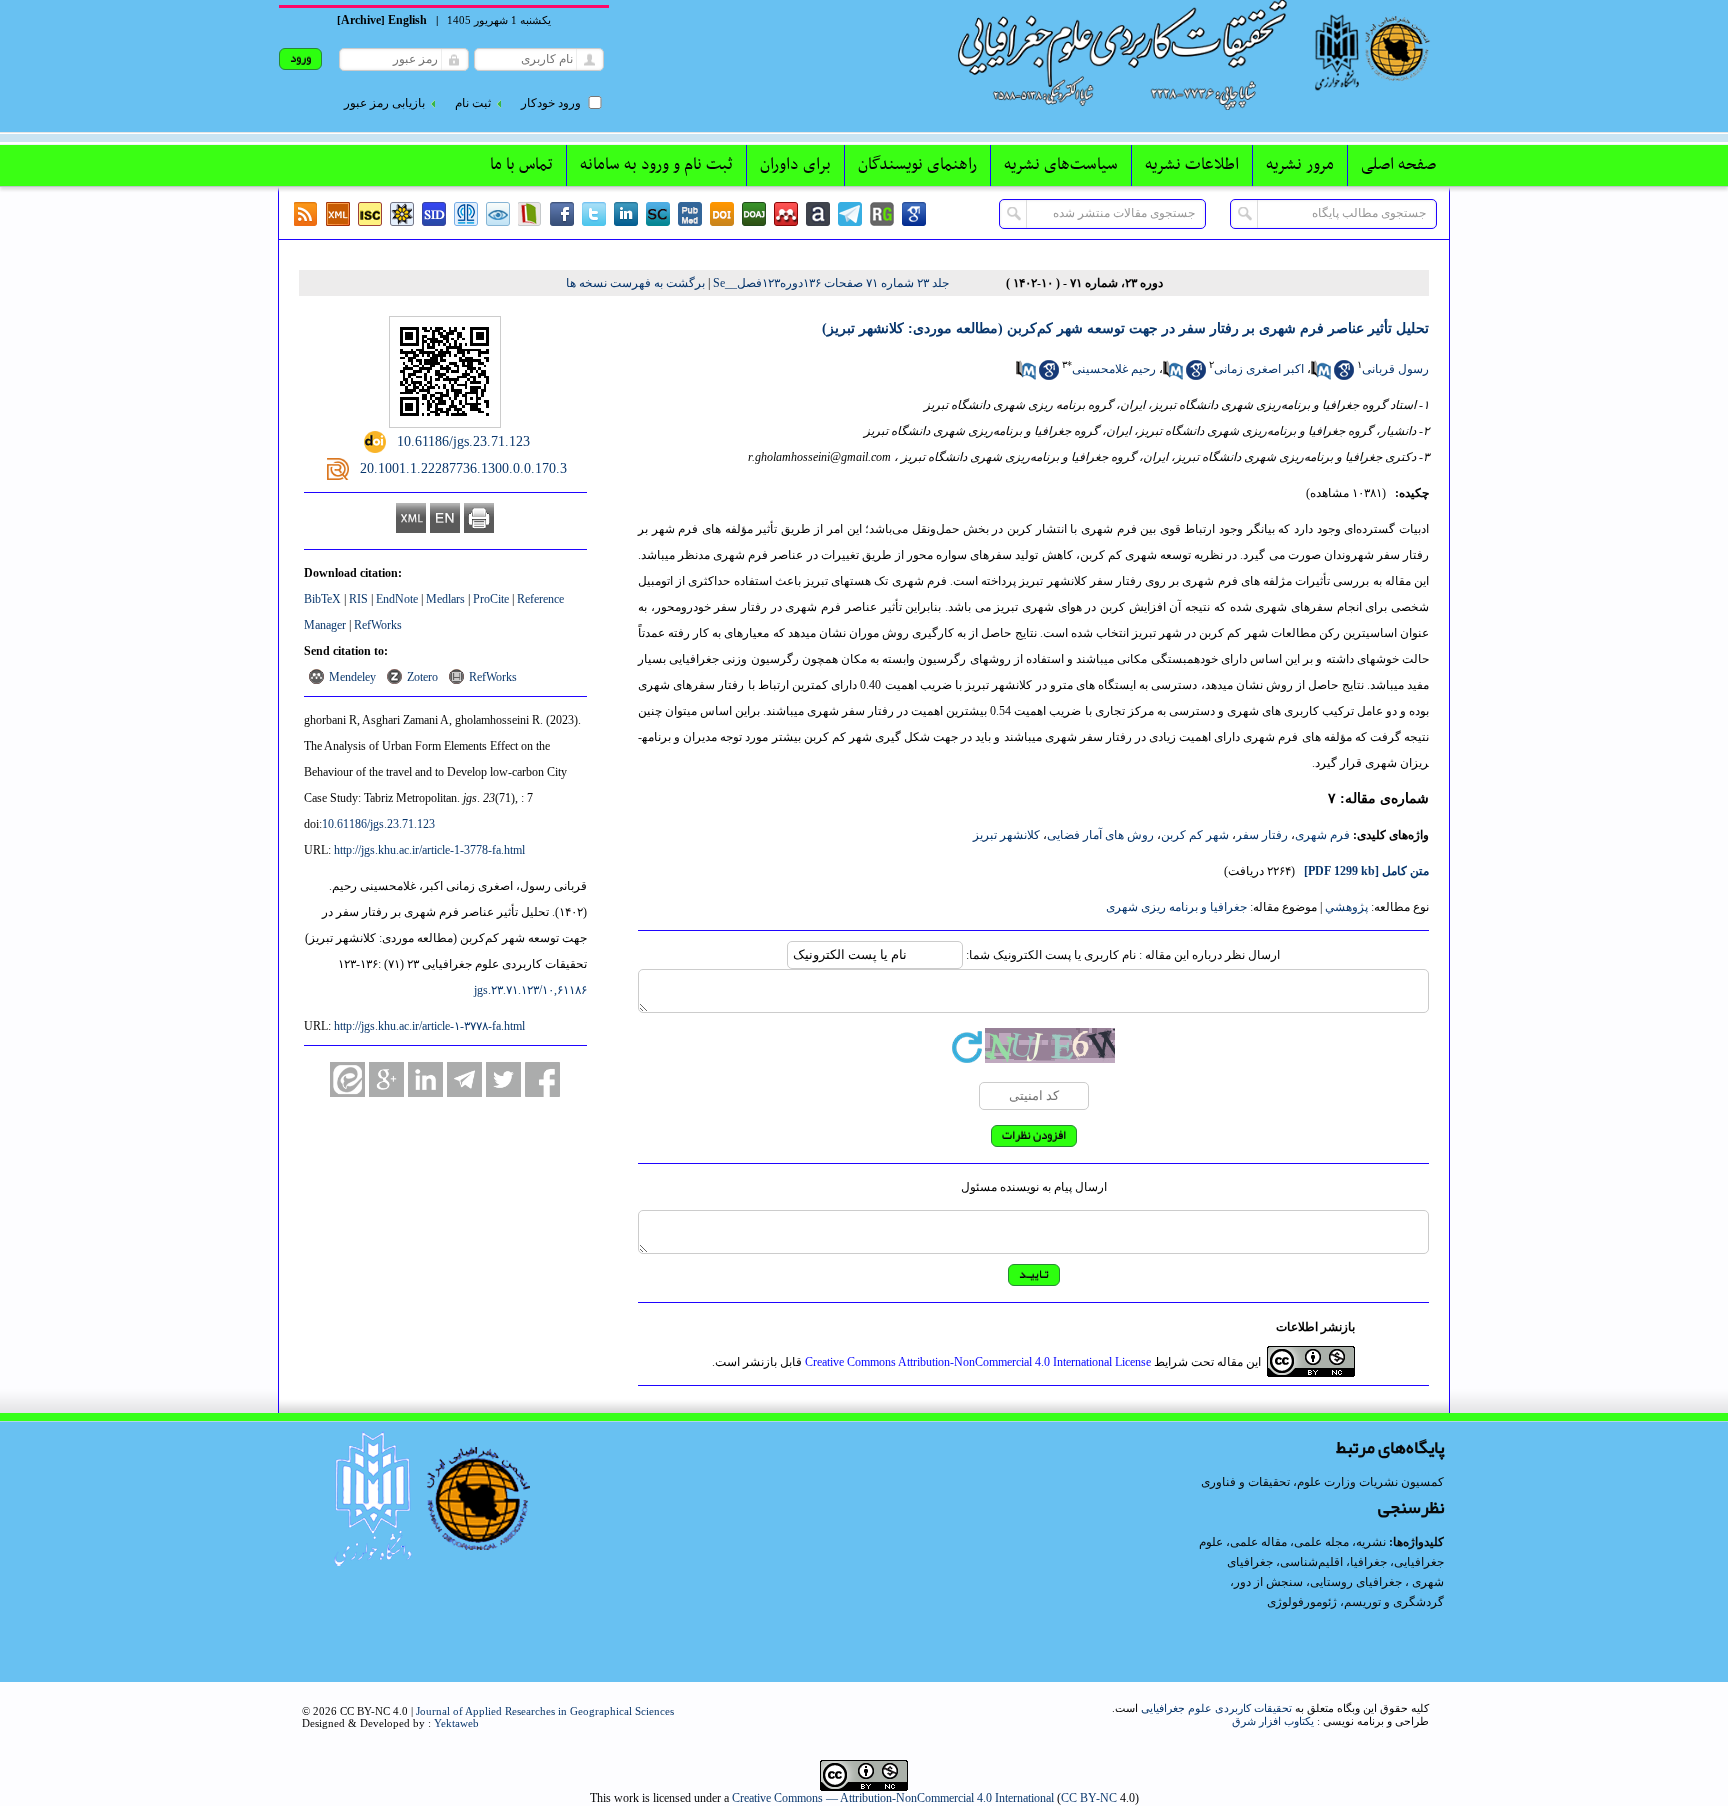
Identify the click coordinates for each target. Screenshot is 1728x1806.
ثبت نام (473, 103)
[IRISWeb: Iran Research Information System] (498, 214)
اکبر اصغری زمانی (1259, 369)
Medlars (445, 599)
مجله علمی (1321, 1542)
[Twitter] (594, 214)
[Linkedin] (626, 214)
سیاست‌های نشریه (1061, 165)
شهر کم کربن (1195, 835)
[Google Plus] (386, 1079)
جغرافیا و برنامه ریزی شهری (1176, 907)
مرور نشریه (1300, 165)
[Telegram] (850, 214)
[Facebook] (562, 214)
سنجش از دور (1268, 1582)
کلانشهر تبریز (1006, 835)
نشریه (1371, 1542)
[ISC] (370, 214)
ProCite (491, 599)
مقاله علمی (1258, 1542)
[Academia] (818, 214)
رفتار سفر (1262, 835)
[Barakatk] (466, 214)
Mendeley (352, 677)
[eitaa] (347, 1079)
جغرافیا (1368, 1562)
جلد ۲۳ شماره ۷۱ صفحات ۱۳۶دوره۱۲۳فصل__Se (831, 283)
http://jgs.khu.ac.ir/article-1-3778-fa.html (429, 850)
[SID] (434, 214)
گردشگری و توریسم (1394, 1602)
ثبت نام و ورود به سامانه (656, 165)
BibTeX (322, 599)
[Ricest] (402, 214)
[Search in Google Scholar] (1344, 376)
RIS (358, 599)
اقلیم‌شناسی (1311, 1562)
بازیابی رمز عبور (384, 103)
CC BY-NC (1089, 1798)
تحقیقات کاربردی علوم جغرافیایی (1216, 1708)
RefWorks (378, 625)
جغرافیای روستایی (1356, 1582)
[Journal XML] (338, 214)
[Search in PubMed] (1321, 376)
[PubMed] (690, 214)
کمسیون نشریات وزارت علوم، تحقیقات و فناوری (1322, 1482)
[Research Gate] (882, 214)
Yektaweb (456, 1723)
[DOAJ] (754, 214)
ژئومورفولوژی (1303, 1602)
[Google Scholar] (914, 214)
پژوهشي (1346, 907)
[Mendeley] (786, 214)
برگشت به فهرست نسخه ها (635, 283)
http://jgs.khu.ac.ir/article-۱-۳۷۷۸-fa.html (429, 1026)
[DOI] (722, 214)
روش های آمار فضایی (1100, 835)
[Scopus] (658, 214)
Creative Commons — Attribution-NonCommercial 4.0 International (893, 1798)
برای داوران (795, 165)
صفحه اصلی (1398, 165)
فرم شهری (1322, 835)
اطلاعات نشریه (1192, 165)
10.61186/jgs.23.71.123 (378, 824)
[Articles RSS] (306, 214)
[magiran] (530, 214)
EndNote (397, 599)
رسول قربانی (1395, 369)
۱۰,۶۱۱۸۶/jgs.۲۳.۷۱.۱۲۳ (530, 990)
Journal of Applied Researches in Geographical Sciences (545, 1711)
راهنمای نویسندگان (917, 165)
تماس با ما (521, 165)
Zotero (422, 677)
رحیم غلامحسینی (1114, 369)
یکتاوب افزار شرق (1273, 1721)
